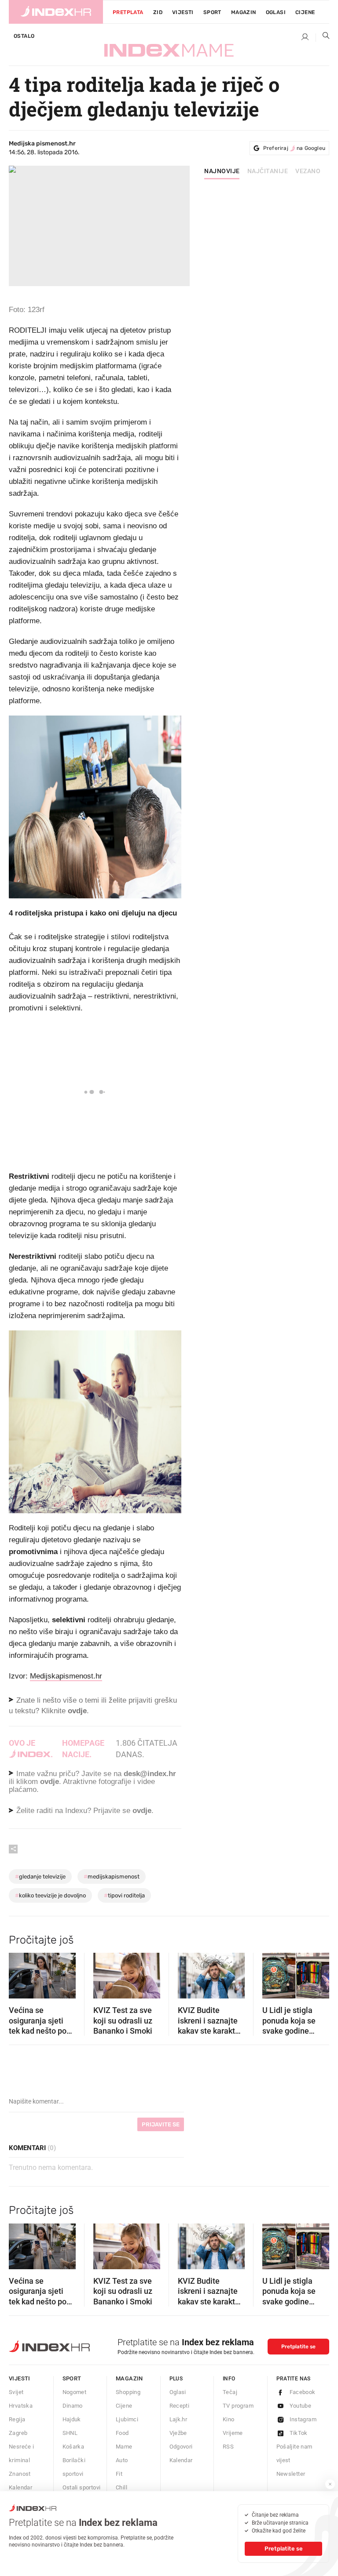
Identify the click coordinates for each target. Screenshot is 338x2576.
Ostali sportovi (82, 2487)
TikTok (299, 2433)
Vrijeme (233, 2433)
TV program (238, 2406)
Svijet (16, 2392)
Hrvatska (21, 2406)
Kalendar (20, 2487)
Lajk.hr (178, 2419)
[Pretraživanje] (323, 37)
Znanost (20, 2474)
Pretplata (128, 12)
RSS (228, 2447)
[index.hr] (56, 12)
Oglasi (276, 12)
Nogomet (75, 2392)
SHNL (70, 2433)
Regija (17, 2419)
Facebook (303, 2392)
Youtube (301, 2406)
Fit (119, 2474)
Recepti (180, 2406)
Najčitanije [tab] (268, 171)
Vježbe (178, 2433)
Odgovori (181, 2447)
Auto (122, 2460)
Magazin (129, 2378)
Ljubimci (127, 2419)
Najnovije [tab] (222, 171)
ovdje (50, 1782)
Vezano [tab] (308, 171)
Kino (229, 2419)
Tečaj (230, 2392)
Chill (121, 2487)
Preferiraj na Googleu (294, 148)
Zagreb (18, 2433)
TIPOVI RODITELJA (124, 1895)
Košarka (73, 2447)
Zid (158, 12)
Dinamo (73, 2406)
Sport (212, 12)
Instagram (303, 2419)
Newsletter (291, 2474)
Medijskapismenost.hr (66, 1676)
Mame (124, 2447)
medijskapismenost (112, 1877)
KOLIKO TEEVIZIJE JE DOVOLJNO (50, 1895)
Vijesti (183, 12)
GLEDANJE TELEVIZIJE (40, 1877)
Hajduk (72, 2419)
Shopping (128, 2392)
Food (122, 2433)
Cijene (305, 12)
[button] (20, 1973)
